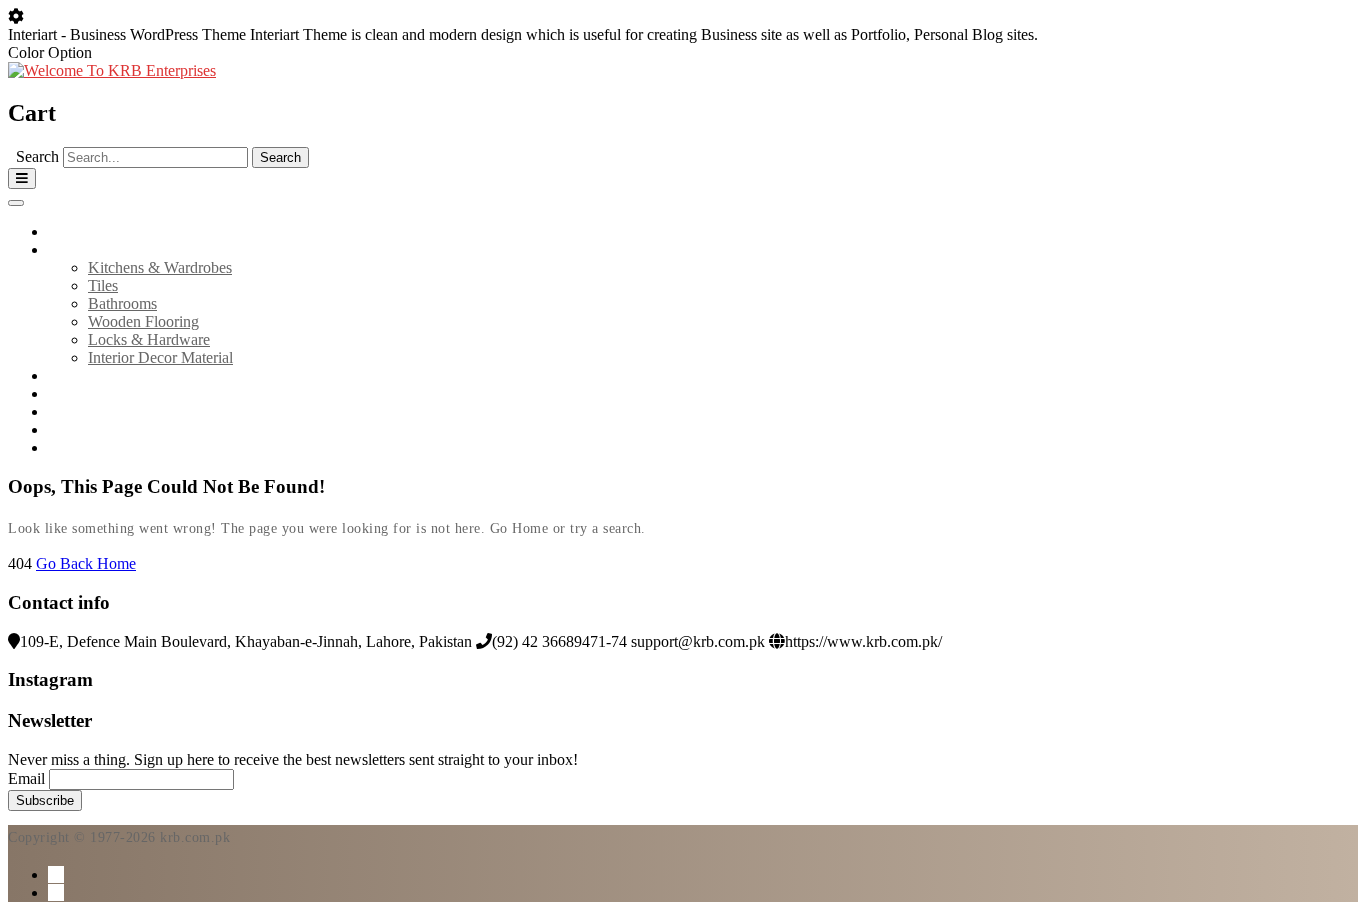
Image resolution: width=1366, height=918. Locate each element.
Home (67, 231)
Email (26, 778)
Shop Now (82, 447)
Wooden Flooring (143, 321)
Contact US (85, 429)
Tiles (103, 285)
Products (75, 249)
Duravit (72, 393)
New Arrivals (90, 375)
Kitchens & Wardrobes (160, 267)
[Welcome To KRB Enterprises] (112, 70)
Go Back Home (86, 563)
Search (37, 156)
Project (70, 411)
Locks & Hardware (149, 339)
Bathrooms (122, 303)
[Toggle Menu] (16, 203)
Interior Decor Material (160, 357)
